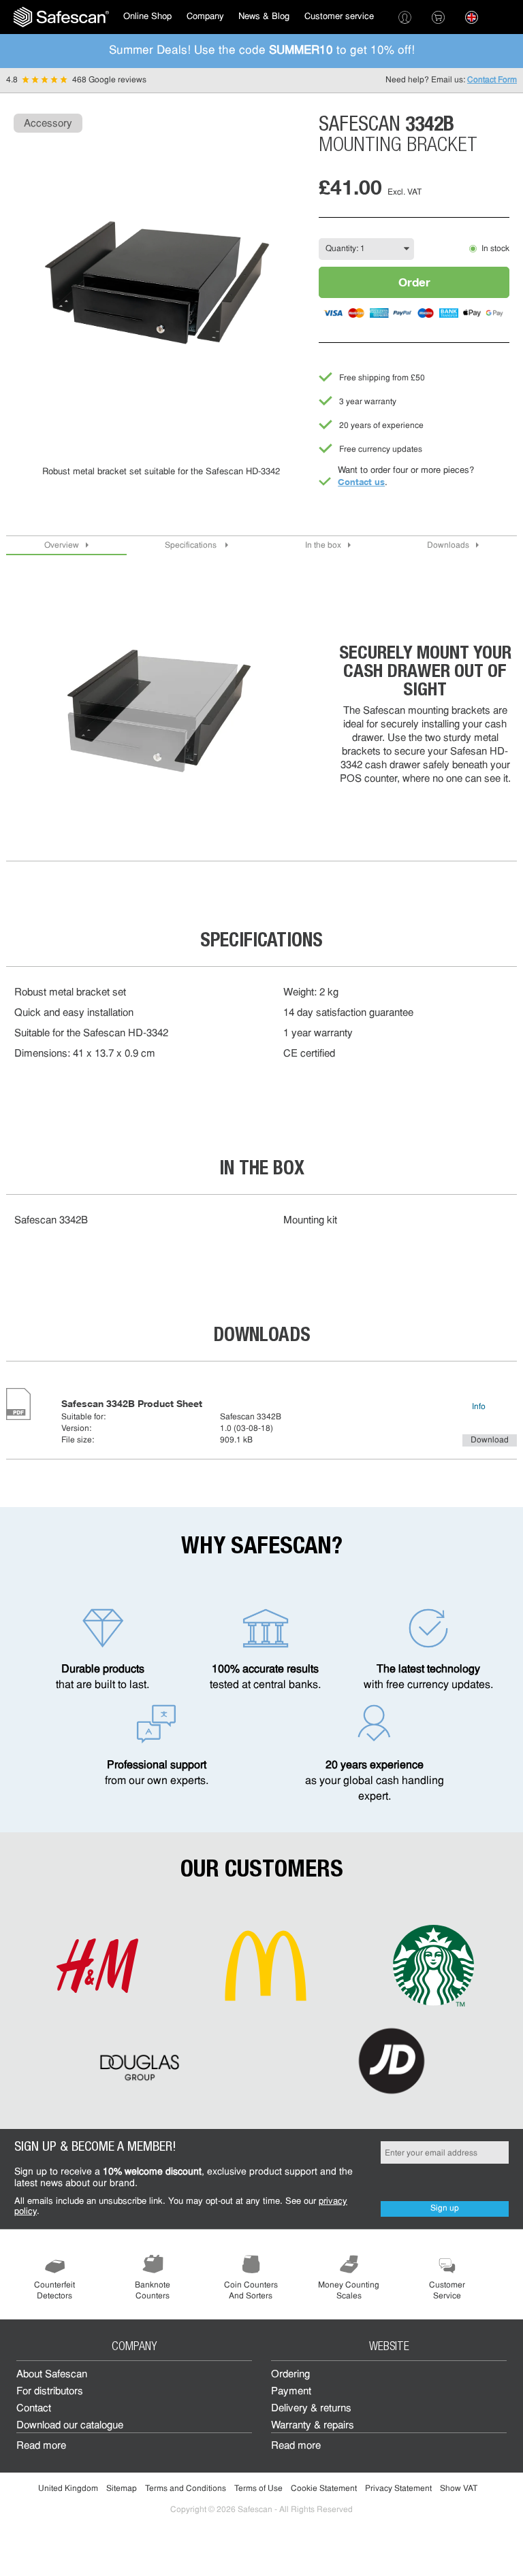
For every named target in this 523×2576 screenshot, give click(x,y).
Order (414, 282)
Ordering (290, 2375)
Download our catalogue (70, 2426)
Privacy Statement (398, 2489)
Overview (62, 546)
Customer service (339, 17)
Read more (41, 2446)
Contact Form (492, 80)
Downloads (448, 546)
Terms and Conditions (186, 2489)
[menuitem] (61, 17)
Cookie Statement (324, 2489)
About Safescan (52, 2375)
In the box (323, 546)
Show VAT (459, 2489)
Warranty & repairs (313, 2426)
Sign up (445, 2209)
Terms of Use (258, 2489)
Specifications (192, 546)
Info (479, 1407)
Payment (291, 2392)
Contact (34, 2409)
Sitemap (122, 2489)
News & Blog (264, 17)
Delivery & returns (311, 2409)
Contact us (361, 482)
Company (205, 17)
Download (490, 1440)
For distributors (50, 2392)
